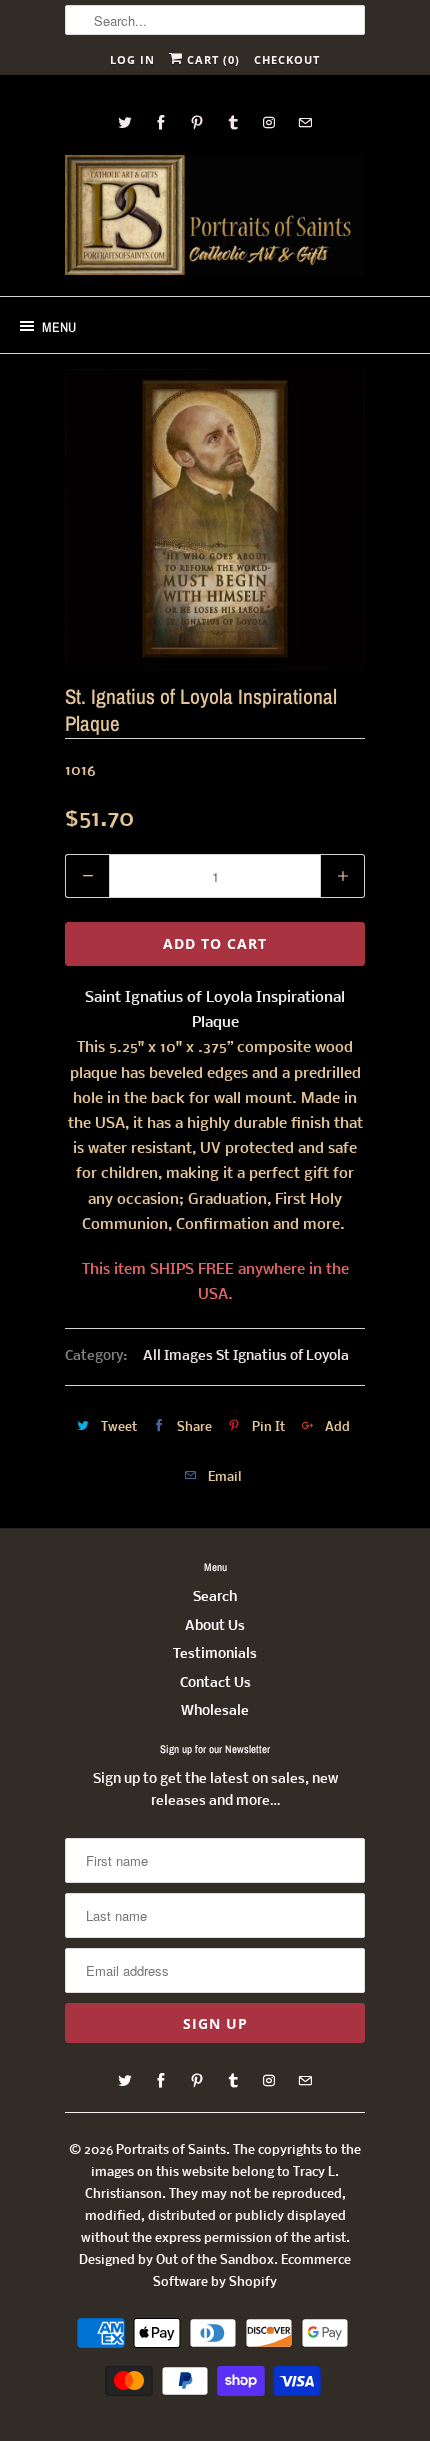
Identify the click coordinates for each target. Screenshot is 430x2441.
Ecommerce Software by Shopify (252, 2271)
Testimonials (215, 1654)
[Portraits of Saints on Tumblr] (233, 122)
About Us (215, 1626)
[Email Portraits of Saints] (305, 122)
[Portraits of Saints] (215, 218)
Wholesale (215, 1711)
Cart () (211, 59)
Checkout (287, 59)
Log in (132, 59)
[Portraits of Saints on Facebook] (161, 122)
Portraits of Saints (171, 2150)
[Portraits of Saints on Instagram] (269, 122)
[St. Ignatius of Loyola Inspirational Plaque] (215, 519)
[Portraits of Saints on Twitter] (125, 122)
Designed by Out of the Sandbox (176, 2260)
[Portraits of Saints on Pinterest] (197, 122)
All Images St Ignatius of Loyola (246, 1356)
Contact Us (215, 1683)
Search (215, 1597)
